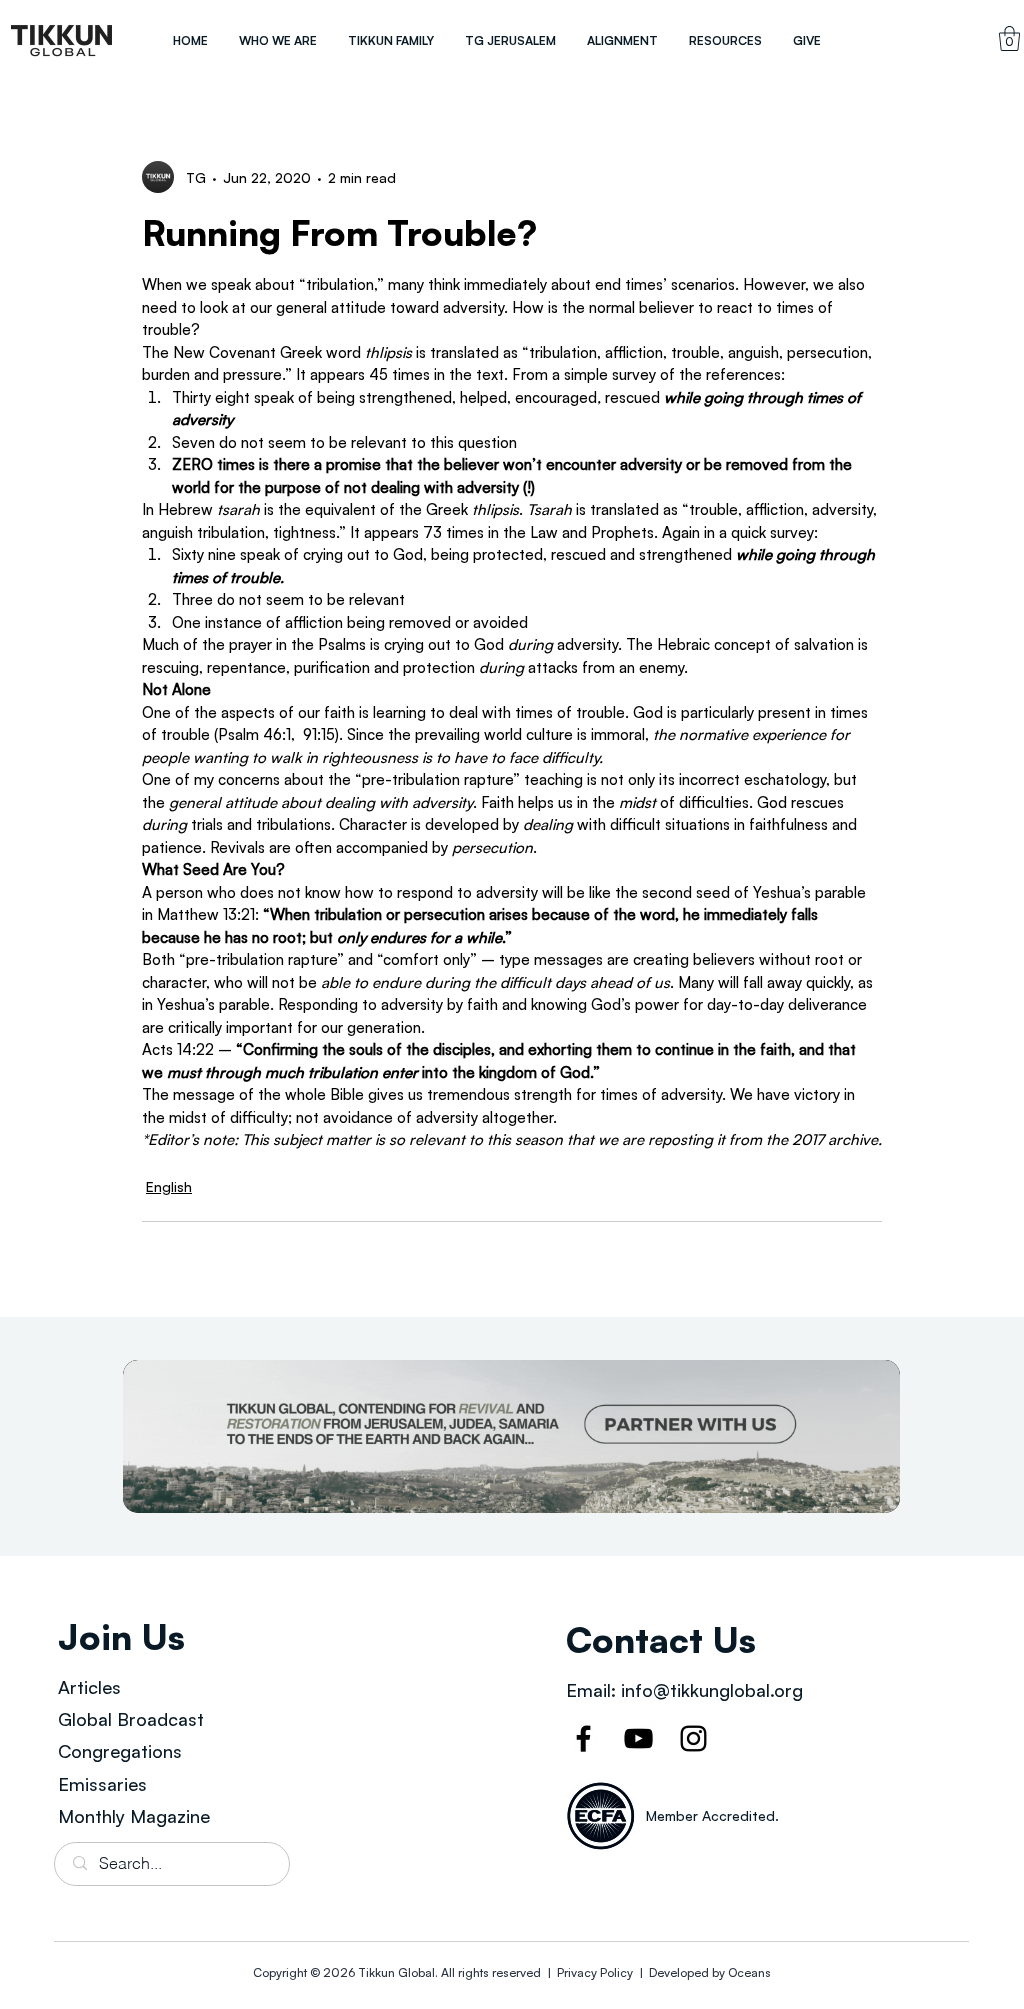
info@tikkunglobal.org (712, 1690)
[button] (277, 40)
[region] (62, 40)
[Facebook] (583, 1738)
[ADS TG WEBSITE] (511, 1436)
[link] (1009, 38)
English (169, 1186)
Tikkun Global (396, 1972)
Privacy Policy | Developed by (641, 1972)
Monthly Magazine (134, 1816)
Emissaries (102, 1784)
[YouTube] (638, 1738)
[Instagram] (693, 1738)
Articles (89, 1687)
